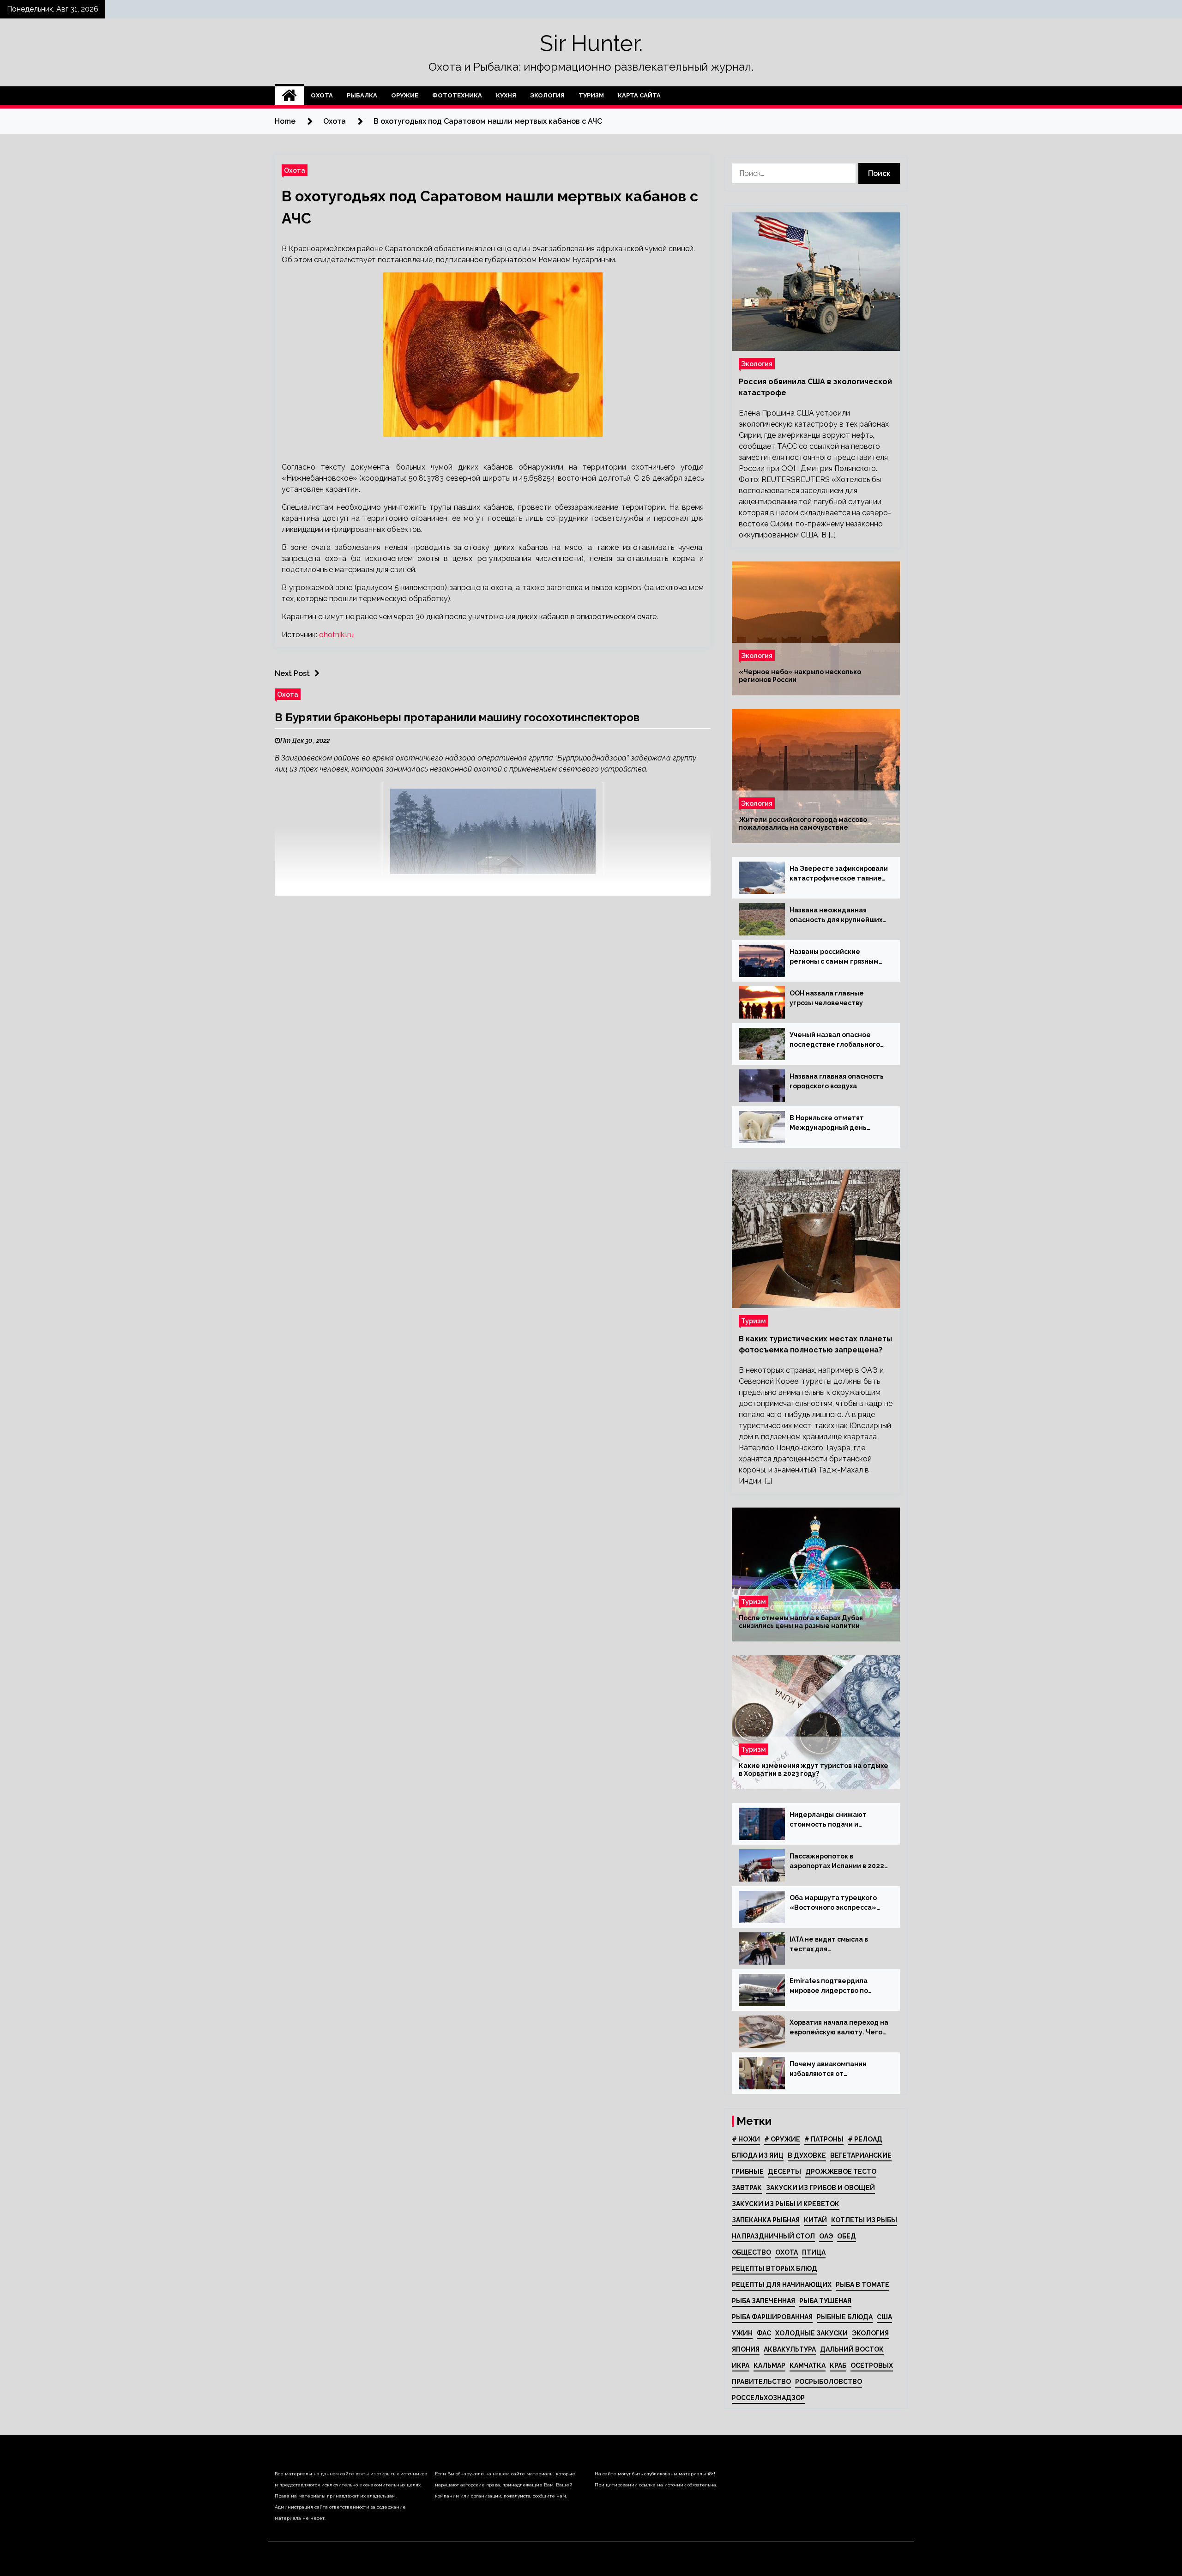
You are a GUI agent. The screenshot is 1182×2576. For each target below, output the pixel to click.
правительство (761, 2382)
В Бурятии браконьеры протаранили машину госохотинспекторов (457, 717)
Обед (847, 2236)
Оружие (405, 95)
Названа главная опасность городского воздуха (837, 1081)
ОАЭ (826, 2236)
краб (838, 2365)
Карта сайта (639, 95)
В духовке (807, 2155)
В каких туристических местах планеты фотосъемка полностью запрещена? (815, 1344)
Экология (547, 95)
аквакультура (790, 2349)
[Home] (289, 96)
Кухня (506, 95)
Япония (746, 2349)
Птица (814, 2252)
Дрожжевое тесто (841, 2172)
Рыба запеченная (763, 2301)
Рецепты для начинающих (782, 2285)
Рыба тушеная (825, 2301)
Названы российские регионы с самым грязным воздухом (834, 957)
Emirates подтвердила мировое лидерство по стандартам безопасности (836, 1986)
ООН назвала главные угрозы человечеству (827, 998)
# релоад (865, 2139)
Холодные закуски (811, 2333)
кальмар (769, 2365)
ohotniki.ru (336, 635)
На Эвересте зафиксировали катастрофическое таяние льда (839, 874)
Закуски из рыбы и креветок (786, 2204)
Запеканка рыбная (766, 2220)
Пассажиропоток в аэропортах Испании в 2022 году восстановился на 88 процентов (837, 1862)
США (884, 2317)
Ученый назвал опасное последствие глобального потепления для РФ (835, 1040)
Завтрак (747, 2188)
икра (741, 2365)
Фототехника (457, 95)
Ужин (742, 2333)
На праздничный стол (773, 2236)
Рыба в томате (862, 2285)
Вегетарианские (861, 2155)
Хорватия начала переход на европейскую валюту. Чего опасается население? (839, 2028)
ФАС (764, 2333)
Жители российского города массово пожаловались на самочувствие (803, 823)
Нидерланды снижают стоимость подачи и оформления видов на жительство (828, 1820)
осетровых (872, 2365)
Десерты (784, 2172)
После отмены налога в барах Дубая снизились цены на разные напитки (801, 1622)
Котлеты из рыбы (864, 2220)
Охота (322, 95)
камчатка (808, 2365)
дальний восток (852, 2349)
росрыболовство (829, 2382)
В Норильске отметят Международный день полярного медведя (828, 1123)
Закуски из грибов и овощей (820, 2188)
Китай (815, 2220)
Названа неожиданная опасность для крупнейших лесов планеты (836, 916)
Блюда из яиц (758, 2155)
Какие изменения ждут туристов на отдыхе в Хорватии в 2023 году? (814, 1770)
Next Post (292, 673)
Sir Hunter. (591, 43)
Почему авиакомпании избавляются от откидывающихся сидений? (837, 2069)
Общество (751, 2252)
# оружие (782, 2139)
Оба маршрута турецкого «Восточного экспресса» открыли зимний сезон (833, 1903)
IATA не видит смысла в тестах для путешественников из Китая (838, 1945)
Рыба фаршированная (772, 2317)
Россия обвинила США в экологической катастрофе (815, 387)
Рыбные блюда (845, 2317)
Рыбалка (362, 95)
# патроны (824, 2139)
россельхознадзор (768, 2398)
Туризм (591, 95)
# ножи (746, 2139)
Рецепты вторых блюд (775, 2268)
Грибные (748, 2172)
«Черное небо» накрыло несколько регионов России (800, 676)
